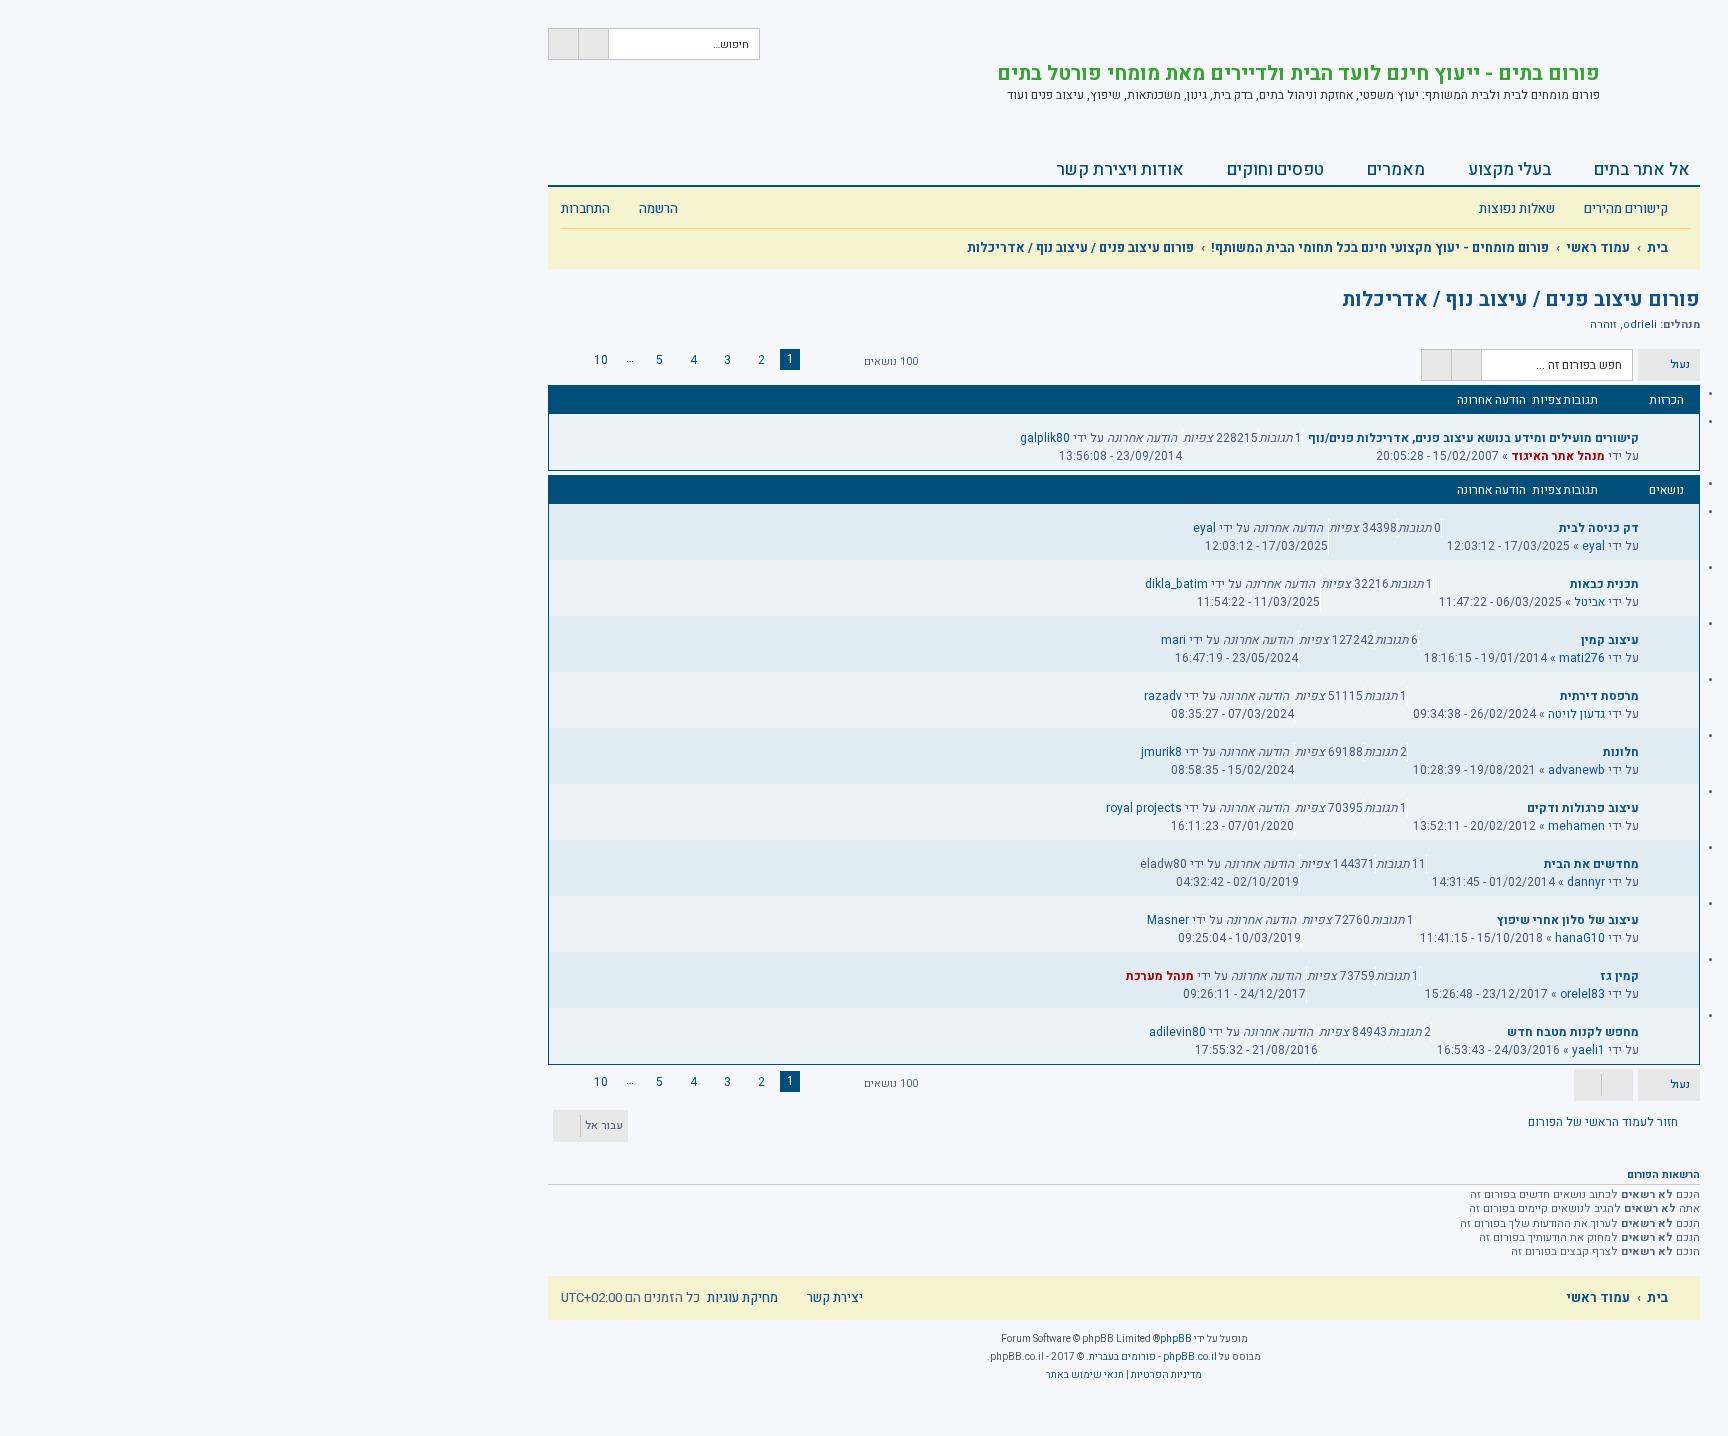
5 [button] (659, 360)
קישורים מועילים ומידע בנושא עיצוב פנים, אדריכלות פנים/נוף (1473, 438)
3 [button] (727, 360)
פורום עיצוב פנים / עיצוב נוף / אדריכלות (1521, 299)
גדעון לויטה (1576, 714)
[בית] (1650, 75)
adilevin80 (1177, 1032)
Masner (1168, 920)
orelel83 (1582, 994)
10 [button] (601, 360)
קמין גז (1619, 976)
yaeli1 (1588, 1050)
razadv (1163, 696)
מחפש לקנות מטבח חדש (1573, 1032)
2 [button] (761, 360)
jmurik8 (1161, 752)
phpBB (1176, 1339)
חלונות (1621, 752)
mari (1173, 640)
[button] (835, 362)
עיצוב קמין (1610, 640)
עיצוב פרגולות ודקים (1583, 808)
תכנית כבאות (1604, 584)
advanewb (1576, 770)
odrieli (1640, 325)
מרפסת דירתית (1599, 696)
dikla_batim (1176, 584)
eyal (1593, 546)
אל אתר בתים (1642, 169)
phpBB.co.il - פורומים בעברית (1153, 1357)
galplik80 (1045, 438)
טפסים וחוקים (1275, 169)
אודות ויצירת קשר (1120, 169)
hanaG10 (1580, 938)
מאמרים (1396, 169)
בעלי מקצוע (1509, 169)
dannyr (1586, 882)
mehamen (1576, 826)
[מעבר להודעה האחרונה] (1008, 438)
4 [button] (693, 360)
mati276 (1582, 658)
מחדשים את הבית (1591, 864)
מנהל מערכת (1160, 976)
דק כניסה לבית (1599, 528)
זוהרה (1603, 325)
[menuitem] (1528, 209)
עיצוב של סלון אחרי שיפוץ (1568, 920)
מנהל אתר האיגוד (1558, 456)
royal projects (1144, 808)
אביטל (1589, 602)
